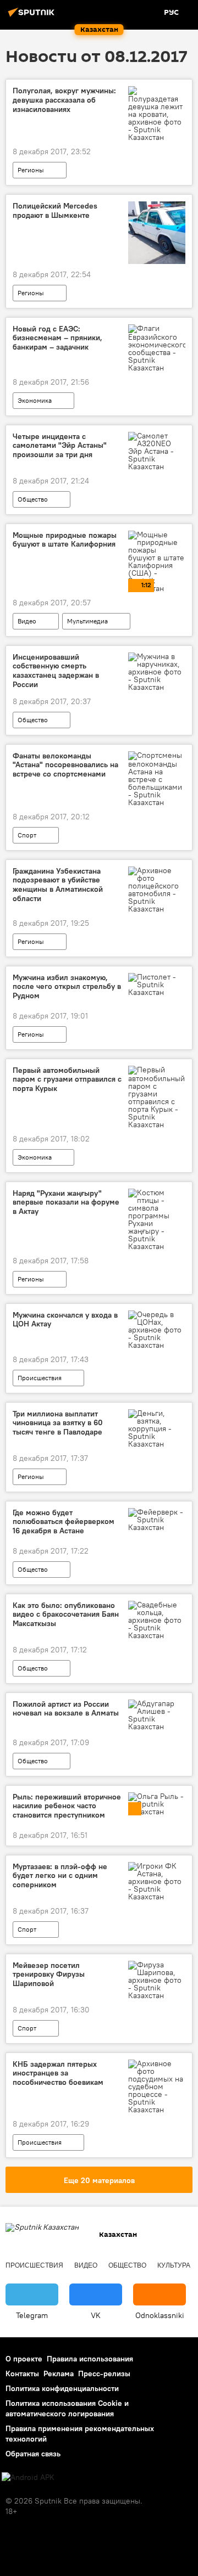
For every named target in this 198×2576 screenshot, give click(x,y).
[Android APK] (28, 2477)
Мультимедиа (87, 621)
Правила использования (90, 2359)
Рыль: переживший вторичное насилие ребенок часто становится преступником (67, 1806)
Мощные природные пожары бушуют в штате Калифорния (65, 540)
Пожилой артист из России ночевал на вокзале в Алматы (66, 1709)
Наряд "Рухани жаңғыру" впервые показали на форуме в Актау (66, 1203)
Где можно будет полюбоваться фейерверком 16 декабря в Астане (64, 1522)
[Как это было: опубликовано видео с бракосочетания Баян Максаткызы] (157, 1620)
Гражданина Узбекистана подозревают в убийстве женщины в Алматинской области (58, 885)
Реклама (59, 2373)
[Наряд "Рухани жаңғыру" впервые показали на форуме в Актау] (157, 1219)
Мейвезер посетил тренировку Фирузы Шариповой (49, 1975)
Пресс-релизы (104, 2373)
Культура (174, 2265)
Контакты (22, 2373)
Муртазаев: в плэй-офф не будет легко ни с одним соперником (60, 1876)
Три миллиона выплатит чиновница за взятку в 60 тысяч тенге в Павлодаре (58, 1423)
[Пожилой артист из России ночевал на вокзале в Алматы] (157, 1715)
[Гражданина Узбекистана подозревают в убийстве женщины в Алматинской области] (157, 890)
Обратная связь (33, 2454)
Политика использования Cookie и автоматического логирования (67, 2408)
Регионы (31, 170)
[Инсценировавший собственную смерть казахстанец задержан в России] (157, 672)
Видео (27, 621)
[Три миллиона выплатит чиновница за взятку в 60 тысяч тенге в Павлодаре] (157, 1428)
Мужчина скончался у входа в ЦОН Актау (65, 1320)
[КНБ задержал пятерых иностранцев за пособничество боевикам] (157, 2086)
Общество (33, 499)
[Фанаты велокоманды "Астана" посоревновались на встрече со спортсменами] (157, 779)
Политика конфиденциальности (62, 2388)
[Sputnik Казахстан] (33, 16)
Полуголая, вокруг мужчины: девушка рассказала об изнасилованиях (64, 100)
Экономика (35, 400)
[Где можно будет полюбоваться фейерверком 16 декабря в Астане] (157, 1520)
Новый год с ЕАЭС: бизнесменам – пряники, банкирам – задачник (57, 338)
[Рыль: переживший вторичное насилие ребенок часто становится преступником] (157, 1804)
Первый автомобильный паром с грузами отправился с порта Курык (67, 1080)
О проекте (24, 2359)
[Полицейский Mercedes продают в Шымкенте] (157, 232)
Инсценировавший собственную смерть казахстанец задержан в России (56, 671)
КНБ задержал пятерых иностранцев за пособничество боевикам (58, 2074)
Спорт (27, 835)
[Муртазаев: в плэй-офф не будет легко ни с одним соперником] (157, 1881)
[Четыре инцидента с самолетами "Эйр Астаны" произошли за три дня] (157, 451)
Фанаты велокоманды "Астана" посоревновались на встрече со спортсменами (65, 765)
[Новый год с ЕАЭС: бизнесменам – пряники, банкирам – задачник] (157, 348)
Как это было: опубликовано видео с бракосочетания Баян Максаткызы (66, 1615)
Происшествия (40, 1378)
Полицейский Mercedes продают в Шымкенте (55, 211)
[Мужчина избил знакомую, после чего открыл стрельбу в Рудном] (157, 985)
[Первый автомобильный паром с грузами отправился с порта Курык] (157, 1097)
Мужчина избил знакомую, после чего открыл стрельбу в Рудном (67, 987)
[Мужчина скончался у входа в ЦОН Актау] (157, 1330)
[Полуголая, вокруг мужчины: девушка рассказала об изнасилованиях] (157, 114)
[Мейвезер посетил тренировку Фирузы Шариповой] (157, 1980)
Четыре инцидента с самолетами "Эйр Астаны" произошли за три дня (60, 446)
